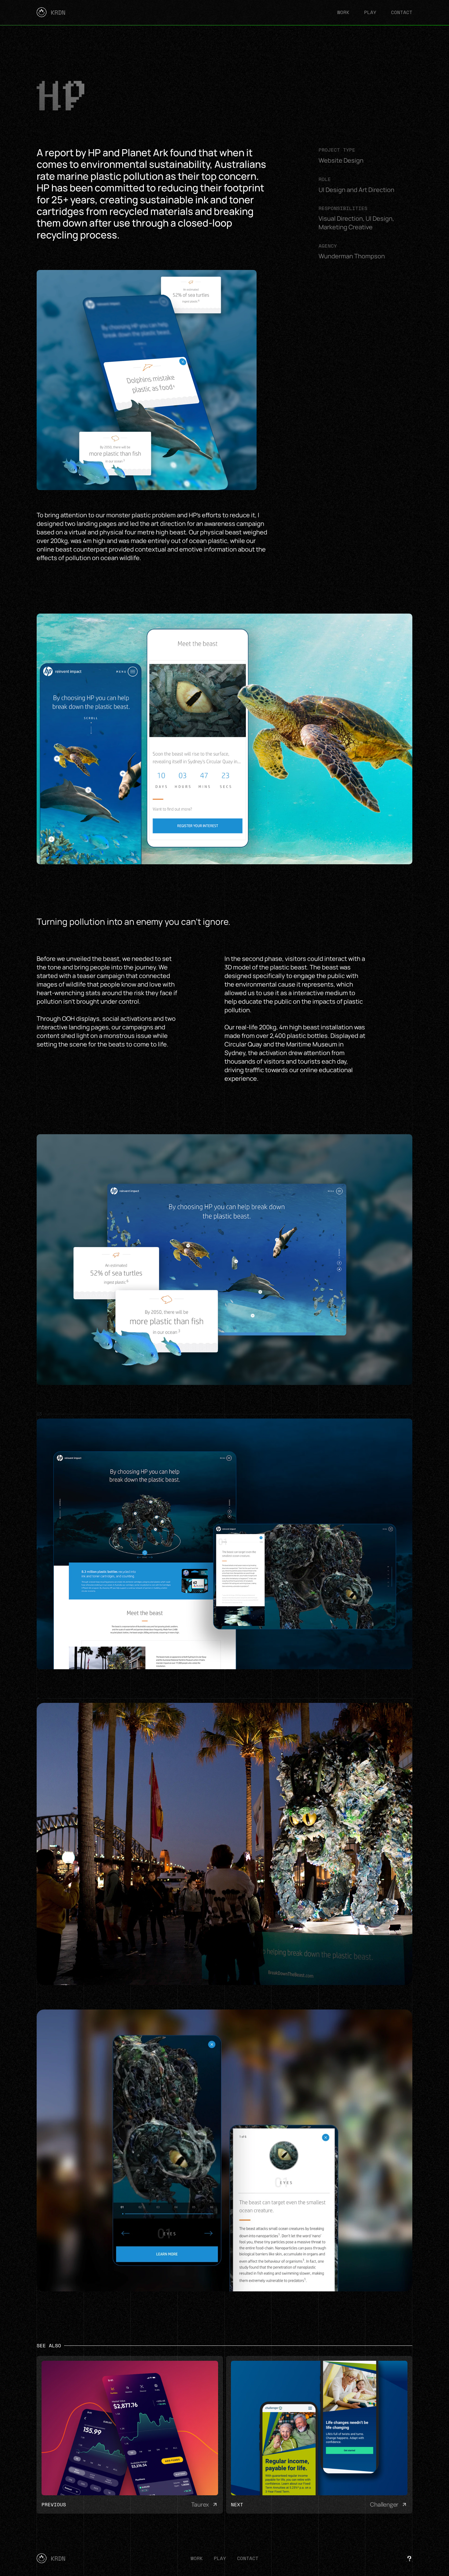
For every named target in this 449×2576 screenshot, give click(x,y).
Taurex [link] (200, 2505)
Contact (402, 12)
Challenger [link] (384, 2505)
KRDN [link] (58, 12)
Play (370, 12)
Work (343, 12)
